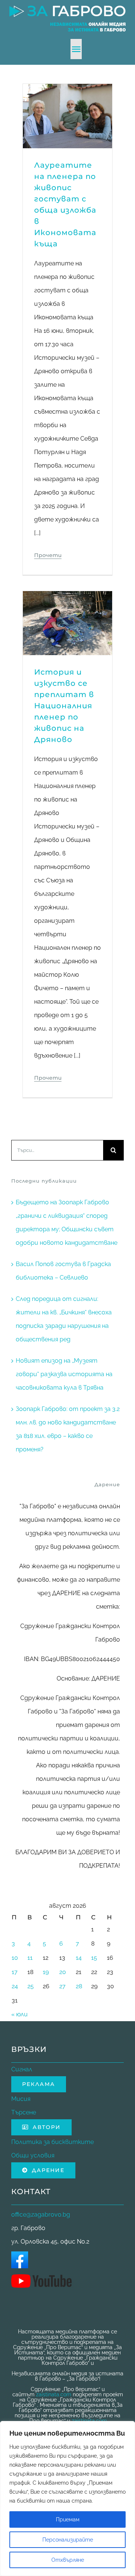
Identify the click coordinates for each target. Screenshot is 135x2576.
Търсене (24, 2112)
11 (30, 1958)
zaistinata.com (54, 2394)
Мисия (21, 2099)
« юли (19, 2014)
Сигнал (22, 2069)
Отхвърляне (68, 2560)
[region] (67, 2499)
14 (79, 1958)
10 (15, 1958)
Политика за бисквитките (52, 2142)
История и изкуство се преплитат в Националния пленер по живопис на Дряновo (64, 706)
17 (15, 1972)
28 (79, 1986)
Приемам (68, 2519)
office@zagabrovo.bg (41, 2215)
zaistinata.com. (90, 2421)
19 (46, 1972)
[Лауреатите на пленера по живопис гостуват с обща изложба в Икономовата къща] (67, 90)
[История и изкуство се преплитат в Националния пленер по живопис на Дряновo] (67, 598)
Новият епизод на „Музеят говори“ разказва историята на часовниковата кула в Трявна (64, 1374)
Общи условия (33, 2155)
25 (31, 1986)
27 (62, 1986)
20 (63, 1972)
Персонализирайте (68, 2540)
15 (94, 1958)
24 (15, 1986)
